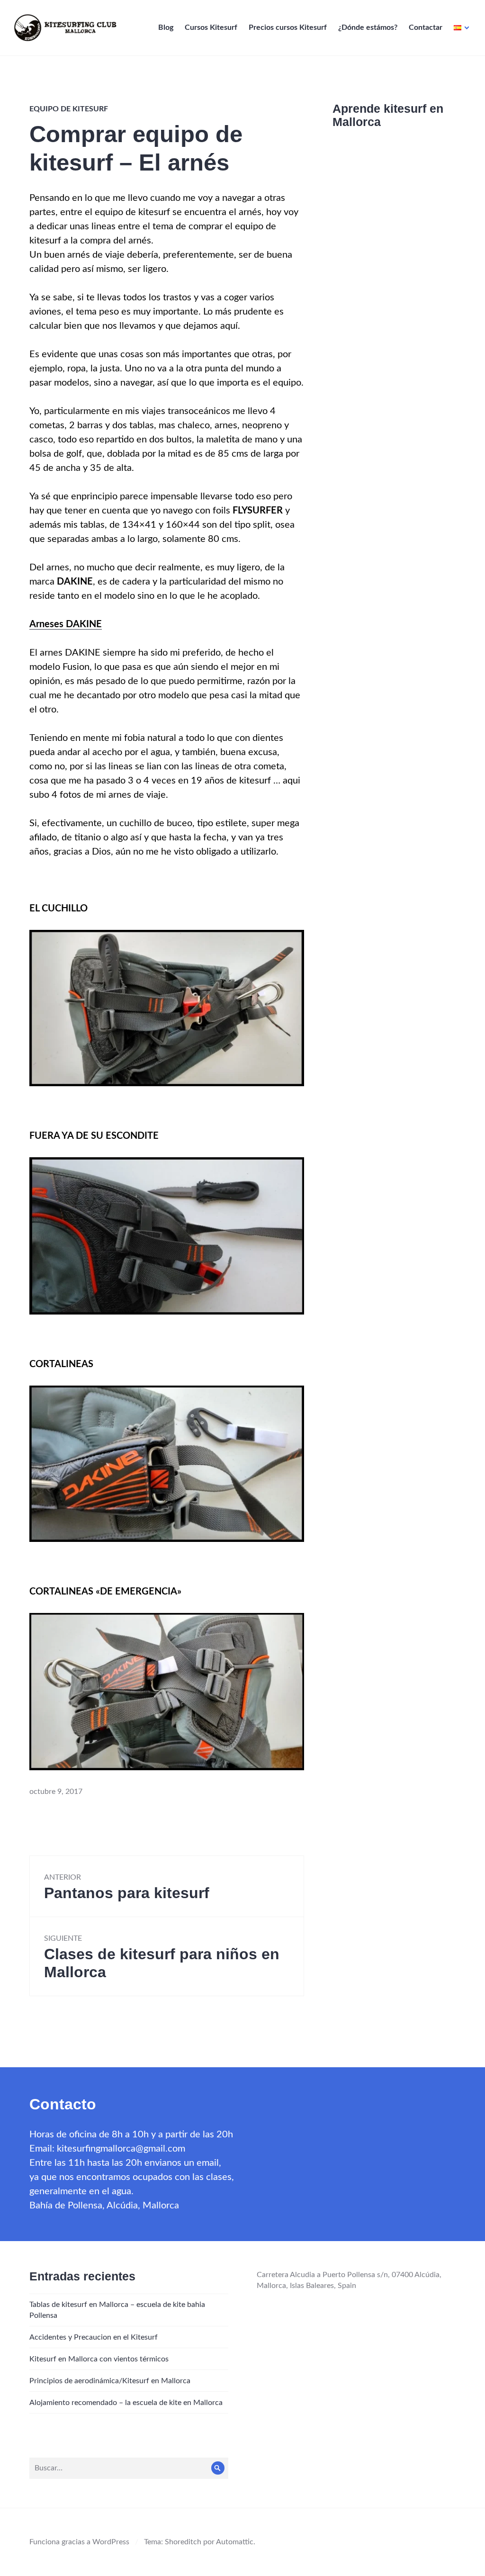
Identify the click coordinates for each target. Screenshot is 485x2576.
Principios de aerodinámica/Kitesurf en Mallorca (110, 2381)
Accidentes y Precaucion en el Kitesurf (94, 2337)
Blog (166, 27)
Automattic (235, 2542)
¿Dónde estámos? (368, 27)
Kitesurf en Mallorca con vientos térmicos (99, 2359)
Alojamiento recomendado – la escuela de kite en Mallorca (126, 2403)
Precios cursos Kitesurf (288, 27)
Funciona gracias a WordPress (79, 2542)
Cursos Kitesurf (211, 27)
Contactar (426, 27)
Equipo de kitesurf (69, 109)
